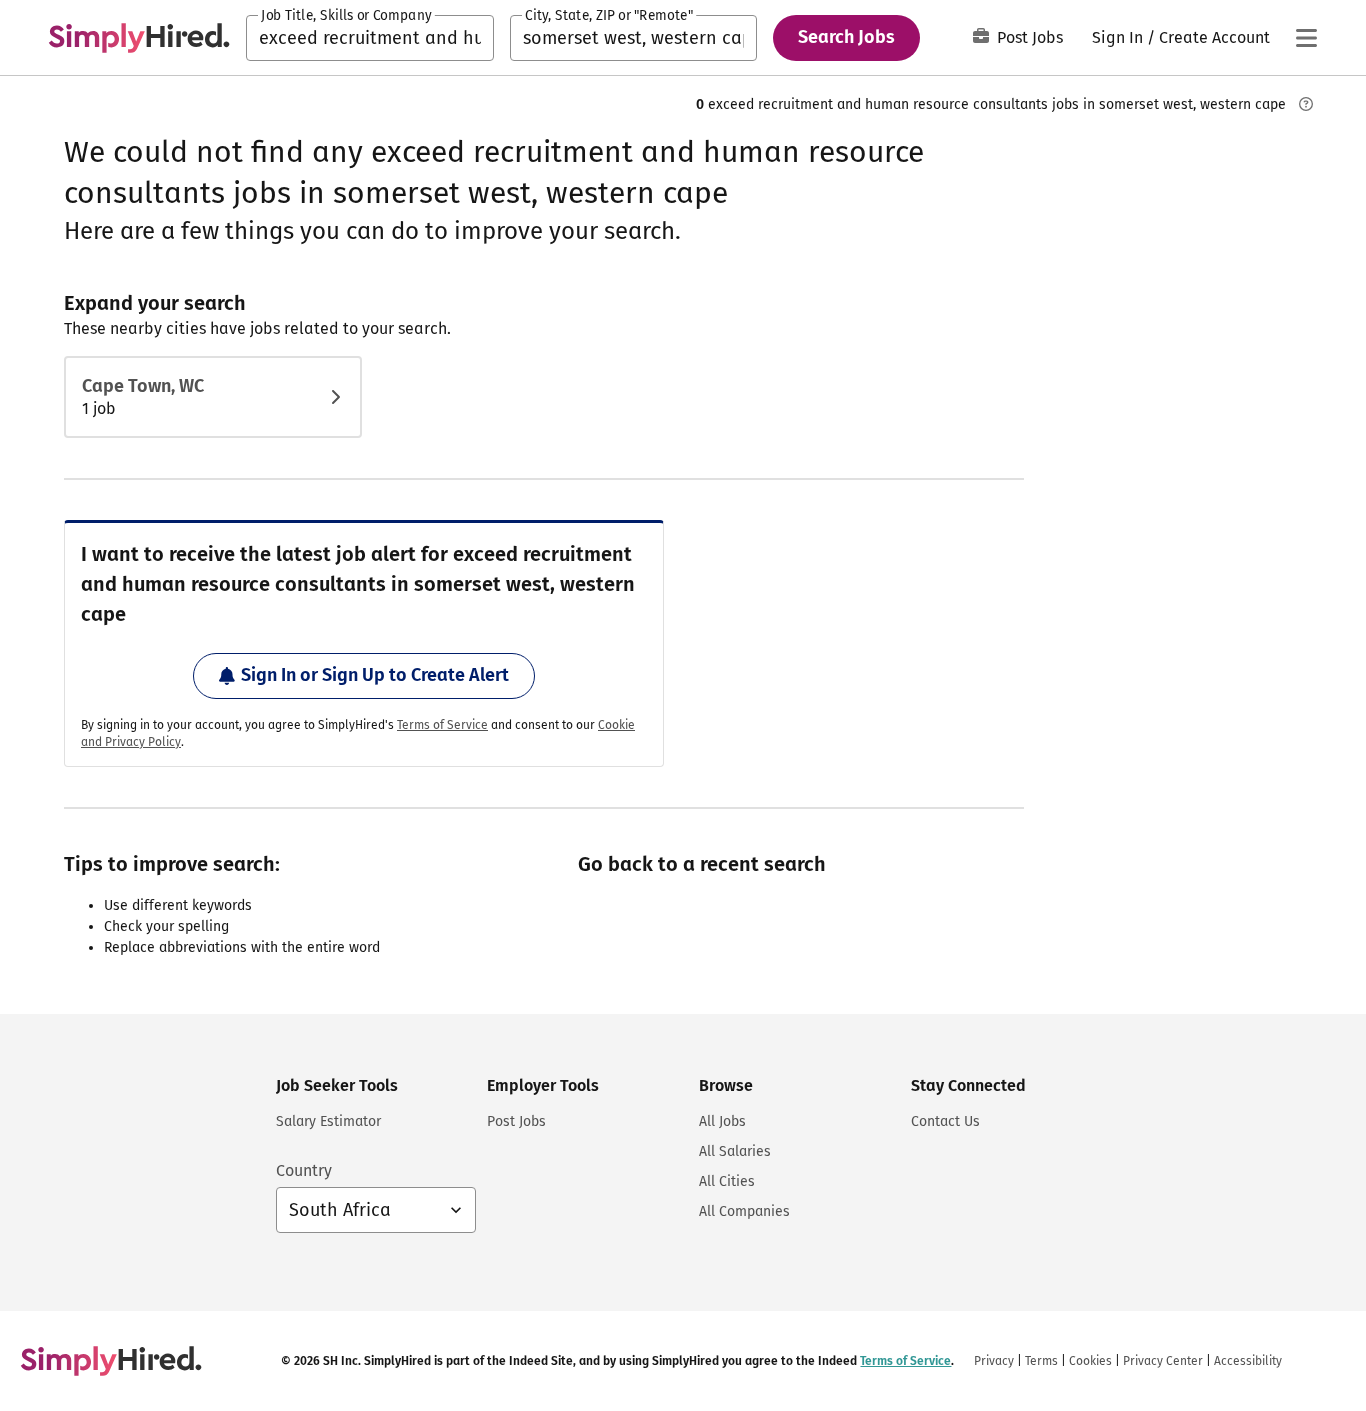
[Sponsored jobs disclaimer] (1306, 104)
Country (304, 1170)
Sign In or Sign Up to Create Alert (375, 675)
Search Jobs (846, 37)
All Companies (744, 1211)
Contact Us (945, 1121)
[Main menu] (1306, 38)
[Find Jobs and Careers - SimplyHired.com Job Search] (139, 38)
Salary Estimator (328, 1121)
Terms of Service (442, 725)
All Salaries (735, 1151)
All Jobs (722, 1121)
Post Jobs (1030, 37)
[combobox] (370, 38)
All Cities (727, 1181)
